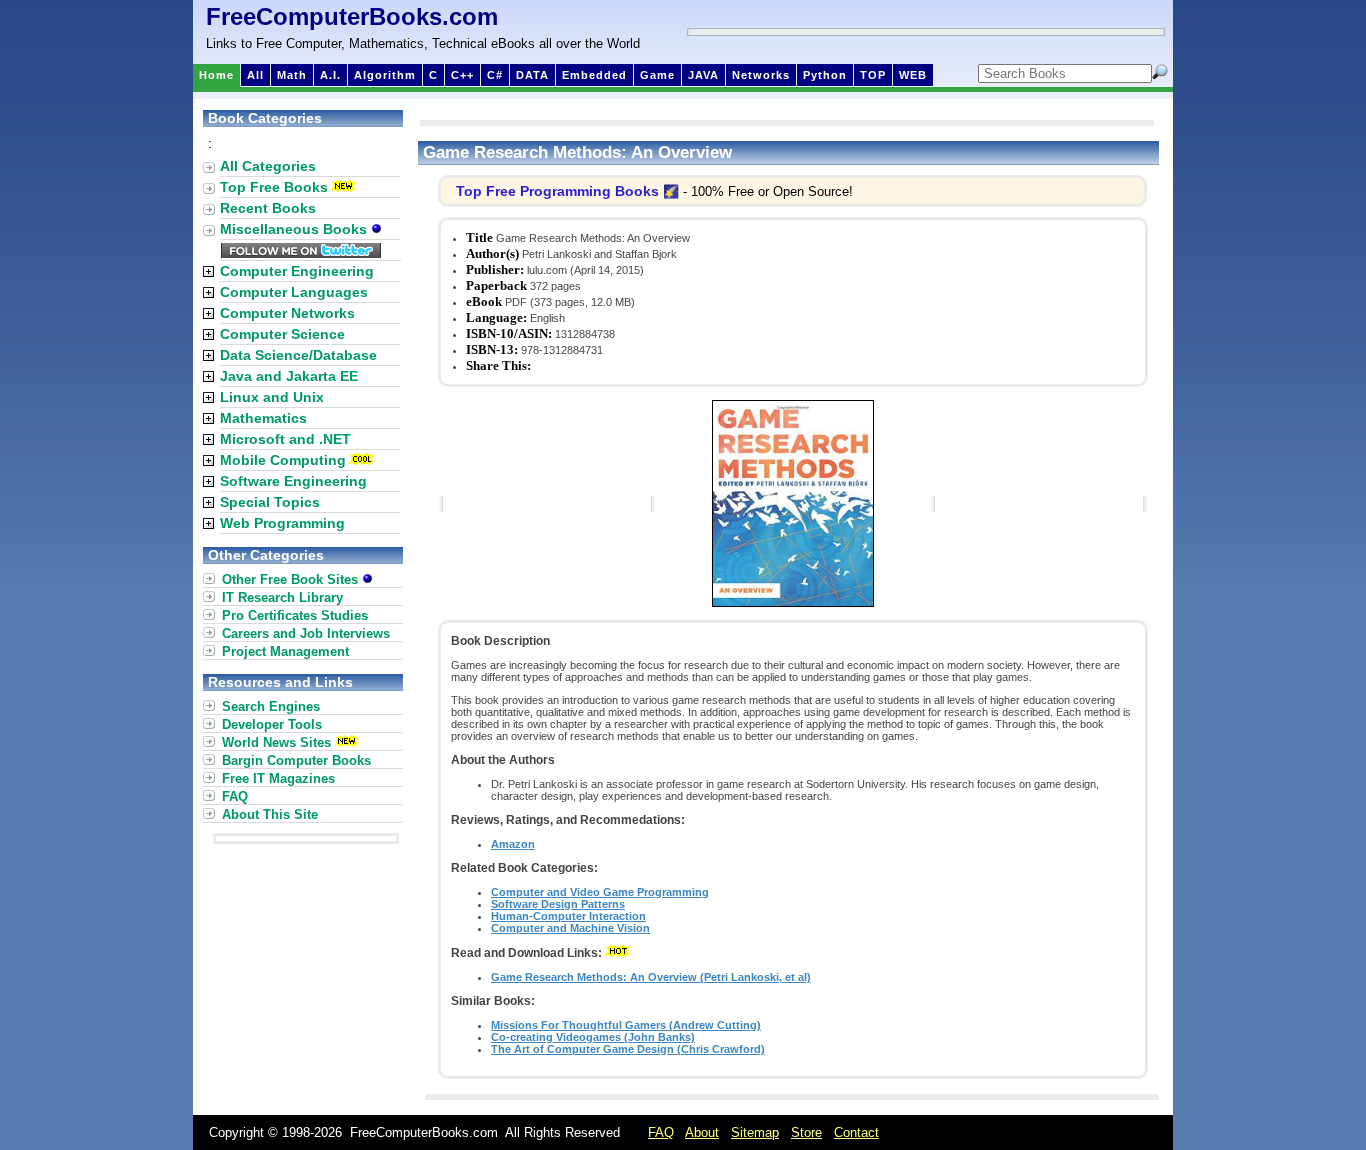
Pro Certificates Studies (295, 615)
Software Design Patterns (558, 904)
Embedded (594, 75)
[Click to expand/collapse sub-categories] (208, 271)
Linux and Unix (272, 397)
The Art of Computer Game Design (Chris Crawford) (628, 1049)
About (702, 1132)
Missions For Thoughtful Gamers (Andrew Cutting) (626, 1025)
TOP (873, 75)
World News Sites (276, 742)
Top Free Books (274, 187)
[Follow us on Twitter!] (301, 253)
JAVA (703, 75)
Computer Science (282, 334)
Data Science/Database (298, 355)
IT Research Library (282, 597)
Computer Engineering (297, 271)
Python (825, 75)
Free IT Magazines (278, 778)
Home (216, 75)
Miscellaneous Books (295, 229)
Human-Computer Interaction (568, 916)
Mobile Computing (283, 460)
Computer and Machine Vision (570, 928)
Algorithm (385, 75)
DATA (532, 75)
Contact (856, 1132)
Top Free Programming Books (557, 191)
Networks (761, 75)
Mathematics (263, 418)
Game (657, 75)
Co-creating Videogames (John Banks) (593, 1037)
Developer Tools (272, 724)
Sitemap (755, 1132)
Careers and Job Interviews (306, 633)
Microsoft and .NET (285, 439)
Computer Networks (287, 313)
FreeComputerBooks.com (352, 16)
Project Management (285, 651)
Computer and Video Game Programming (600, 892)
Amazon (513, 844)
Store (806, 1132)
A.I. (330, 75)
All (255, 75)
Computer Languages (294, 292)
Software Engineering (293, 481)
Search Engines (271, 706)
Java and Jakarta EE (289, 376)
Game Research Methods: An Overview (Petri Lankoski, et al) (651, 977)
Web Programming (282, 523)
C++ (462, 75)
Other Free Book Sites (292, 579)
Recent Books (268, 208)
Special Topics (270, 502)
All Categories (268, 166)
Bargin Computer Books (296, 760)
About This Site (270, 814)
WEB (913, 75)
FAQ (235, 796)
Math (292, 75)
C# (495, 75)
